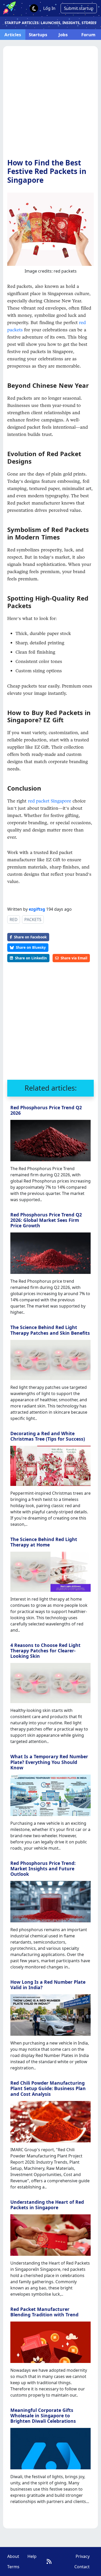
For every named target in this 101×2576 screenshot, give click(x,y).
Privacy (83, 2556)
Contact (82, 2567)
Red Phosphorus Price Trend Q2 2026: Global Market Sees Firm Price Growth (46, 1220)
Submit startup (79, 8)
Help (32, 2556)
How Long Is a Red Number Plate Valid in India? (48, 1985)
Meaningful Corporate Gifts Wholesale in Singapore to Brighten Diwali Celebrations (43, 2416)
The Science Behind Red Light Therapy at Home (44, 1542)
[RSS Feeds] (49, 2561)
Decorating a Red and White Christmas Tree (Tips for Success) (48, 1436)
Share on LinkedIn (31, 958)
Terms (13, 2567)
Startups (38, 35)
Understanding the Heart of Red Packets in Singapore (47, 2205)
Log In (49, 8)
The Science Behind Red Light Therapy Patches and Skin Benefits (50, 1330)
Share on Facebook (30, 937)
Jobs (63, 35)
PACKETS (33, 920)
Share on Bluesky (31, 947)
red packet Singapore (50, 801)
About (13, 2556)
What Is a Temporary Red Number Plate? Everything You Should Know (49, 1762)
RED (14, 920)
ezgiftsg (37, 909)
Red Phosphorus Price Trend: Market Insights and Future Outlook (43, 1869)
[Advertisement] (51, 105)
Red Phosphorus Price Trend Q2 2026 (46, 1110)
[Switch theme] (34, 8)
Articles (13, 35)
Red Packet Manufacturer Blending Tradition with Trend (44, 2312)
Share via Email (74, 958)
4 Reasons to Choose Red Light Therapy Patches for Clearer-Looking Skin (45, 1651)
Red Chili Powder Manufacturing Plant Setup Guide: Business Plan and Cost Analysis (48, 2088)
